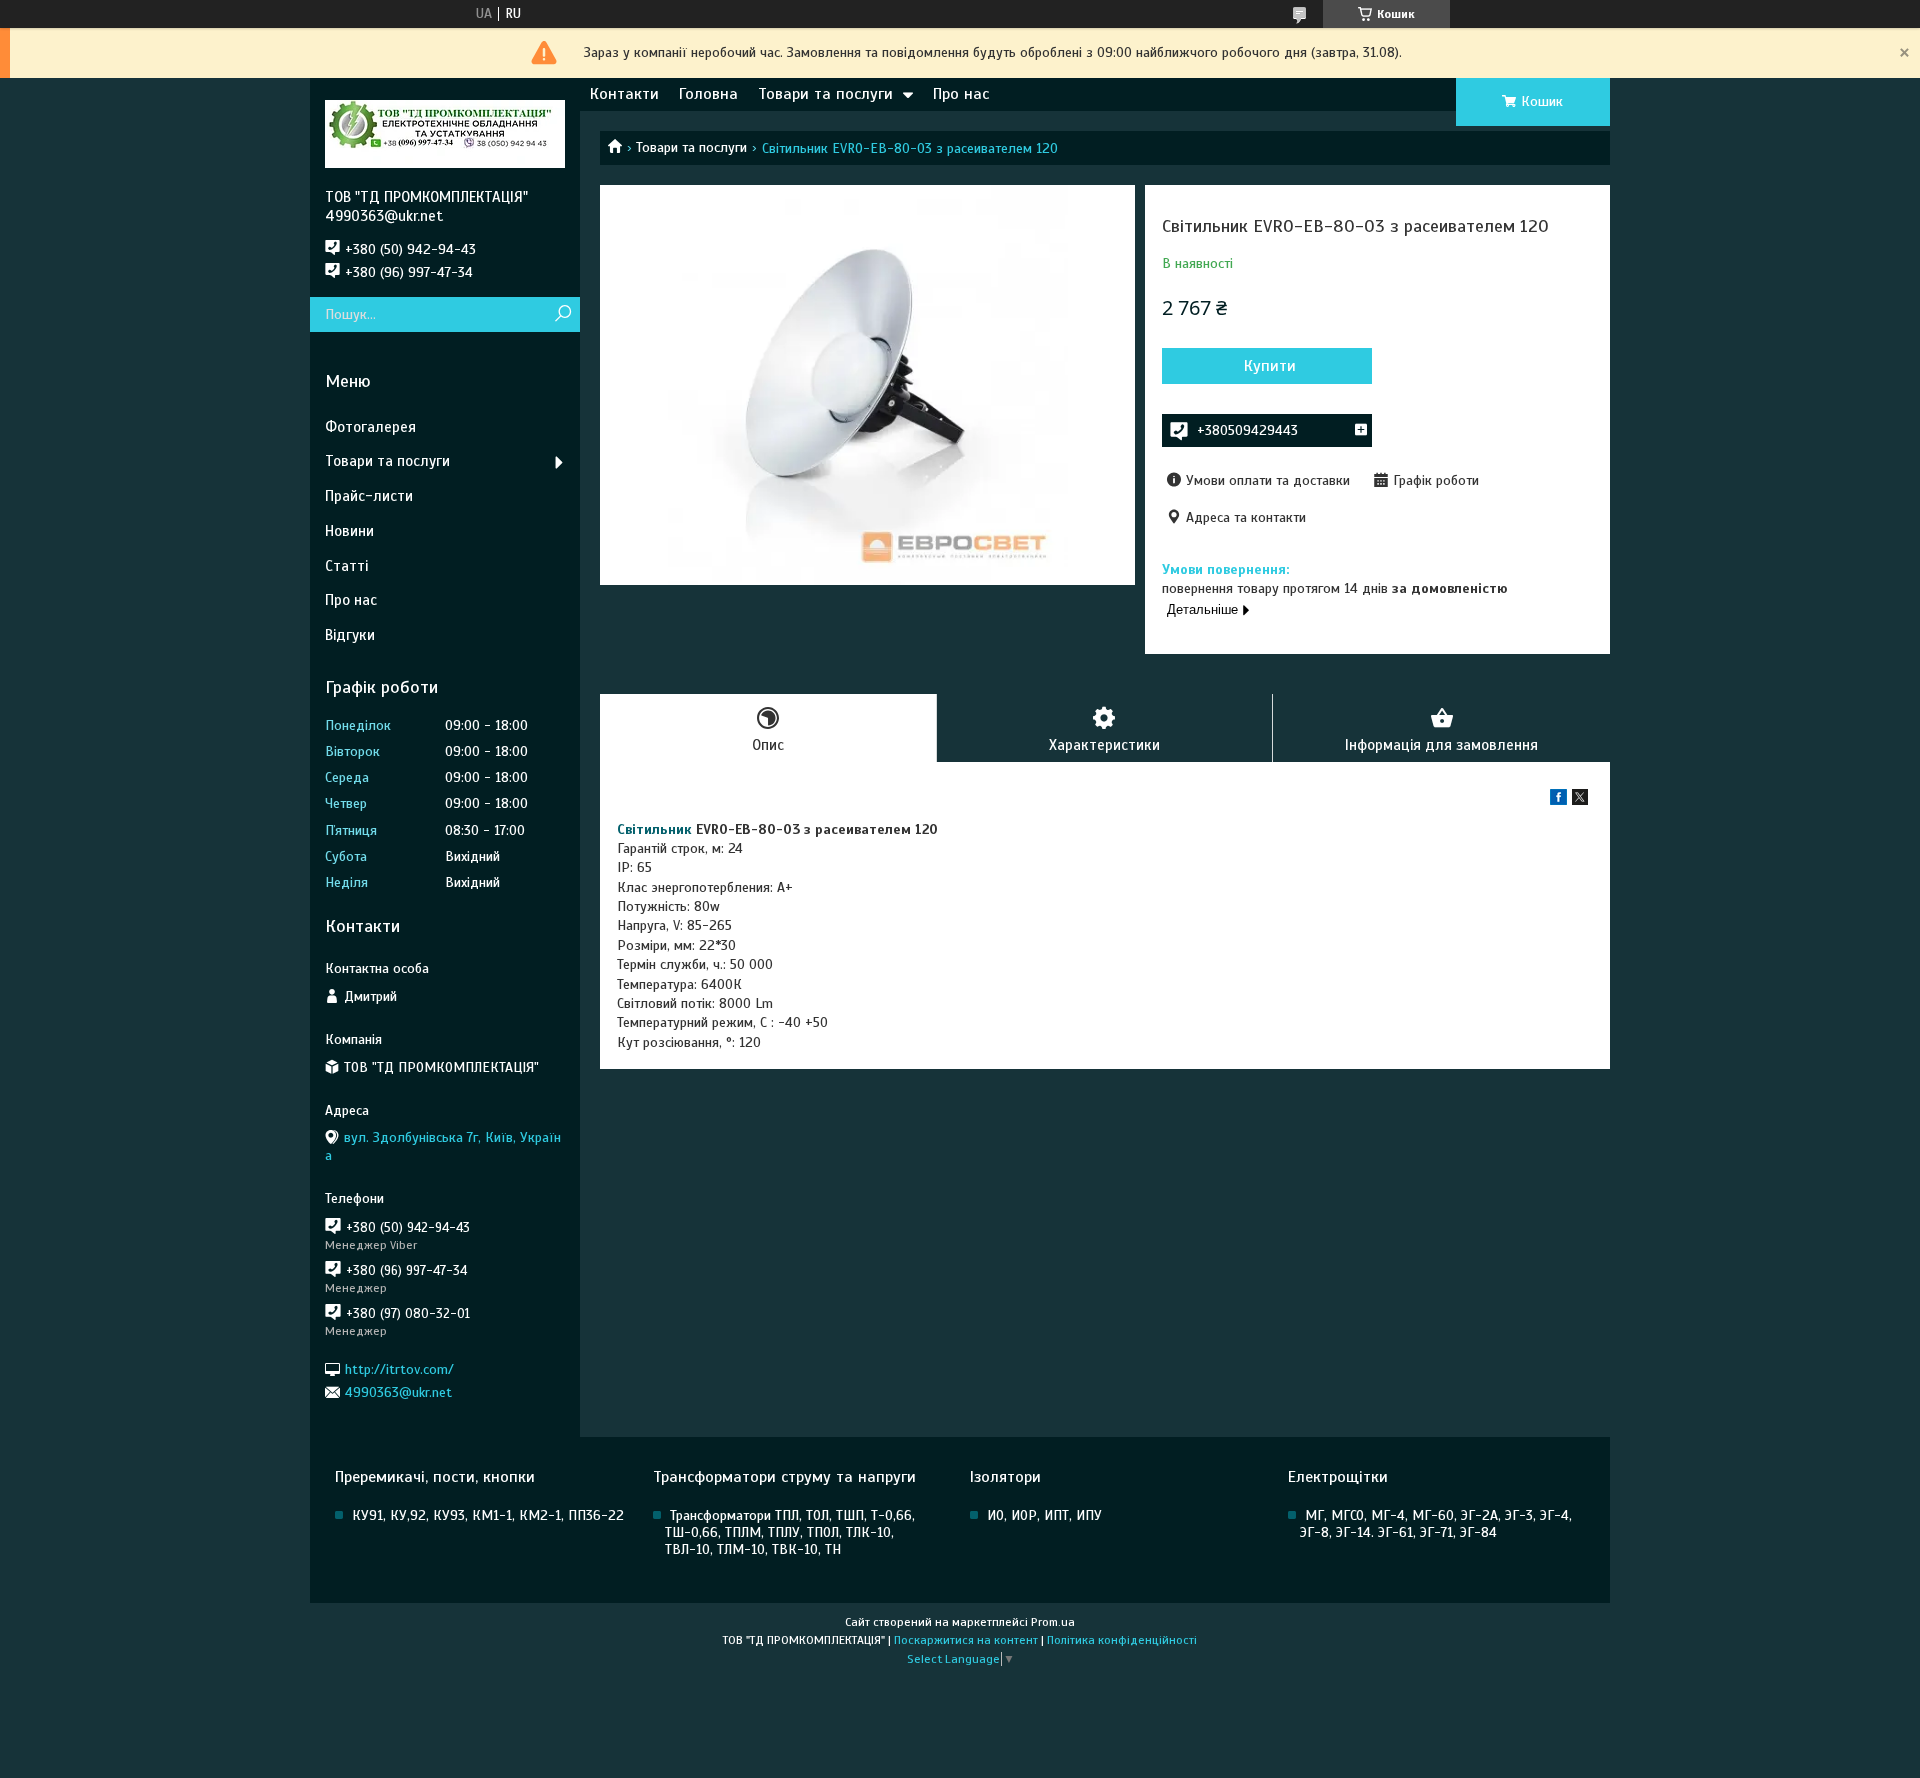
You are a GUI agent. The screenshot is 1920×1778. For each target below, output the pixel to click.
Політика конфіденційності (1122, 1640)
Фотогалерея (370, 427)
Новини (349, 531)
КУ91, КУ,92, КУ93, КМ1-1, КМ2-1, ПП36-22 (488, 1515)
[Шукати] (562, 314)
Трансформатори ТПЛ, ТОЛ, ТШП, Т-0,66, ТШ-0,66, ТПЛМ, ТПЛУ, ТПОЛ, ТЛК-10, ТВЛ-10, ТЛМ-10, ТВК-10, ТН (790, 1532)
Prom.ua (1053, 1622)
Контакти (624, 94)
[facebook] (1558, 800)
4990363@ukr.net (398, 1392)
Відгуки (350, 635)
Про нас (961, 94)
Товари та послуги (825, 94)
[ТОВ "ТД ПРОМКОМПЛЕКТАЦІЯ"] (445, 133)
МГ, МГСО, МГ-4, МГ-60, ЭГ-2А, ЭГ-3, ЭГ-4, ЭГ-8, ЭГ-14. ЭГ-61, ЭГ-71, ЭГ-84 (1436, 1524)
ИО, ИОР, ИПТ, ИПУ (1044, 1515)
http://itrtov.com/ (399, 1368)
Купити (1270, 366)
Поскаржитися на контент (966, 1640)
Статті (346, 566)
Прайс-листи (369, 496)
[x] (1580, 800)
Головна (708, 94)
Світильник (654, 829)
